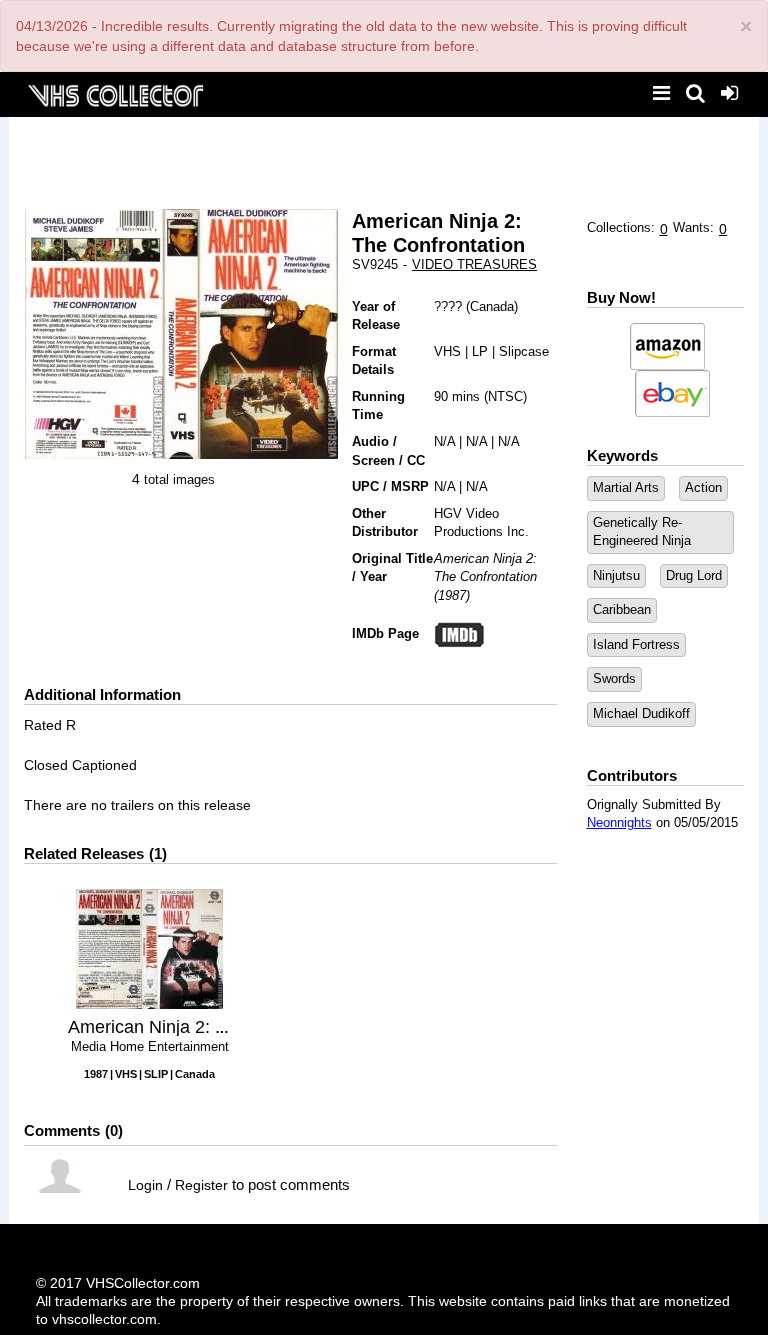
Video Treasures (474, 264)
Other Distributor (385, 523)
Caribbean (622, 609)
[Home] (115, 93)
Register (201, 1185)
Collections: (621, 227)
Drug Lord (694, 575)
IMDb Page (385, 633)
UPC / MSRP (390, 486)
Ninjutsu (616, 575)
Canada (492, 306)
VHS (447, 351)
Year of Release (376, 316)
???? (448, 306)
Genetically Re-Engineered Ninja (642, 532)
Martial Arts (626, 487)
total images (179, 479)
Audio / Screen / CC (388, 451)
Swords (614, 678)
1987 (96, 1074)
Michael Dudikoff (641, 713)
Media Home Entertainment (150, 1046)
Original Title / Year (392, 568)
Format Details (374, 361)
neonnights (619, 822)
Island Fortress (636, 644)
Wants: (693, 227)
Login (145, 1185)
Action (703, 487)
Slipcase (524, 351)
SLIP (156, 1074)
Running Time (378, 406)
